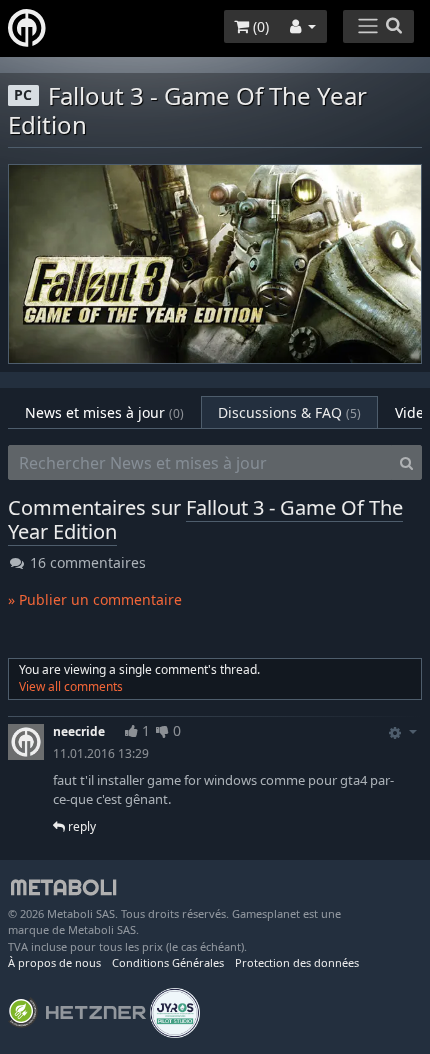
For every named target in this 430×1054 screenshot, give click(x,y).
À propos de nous (54, 962)
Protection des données (297, 962)
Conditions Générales (168, 962)
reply (80, 826)
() (259, 26)
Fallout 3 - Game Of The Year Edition (205, 519)
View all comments (71, 686)
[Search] (406, 463)
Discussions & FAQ (289, 412)
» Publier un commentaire (95, 599)
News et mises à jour (104, 412)
